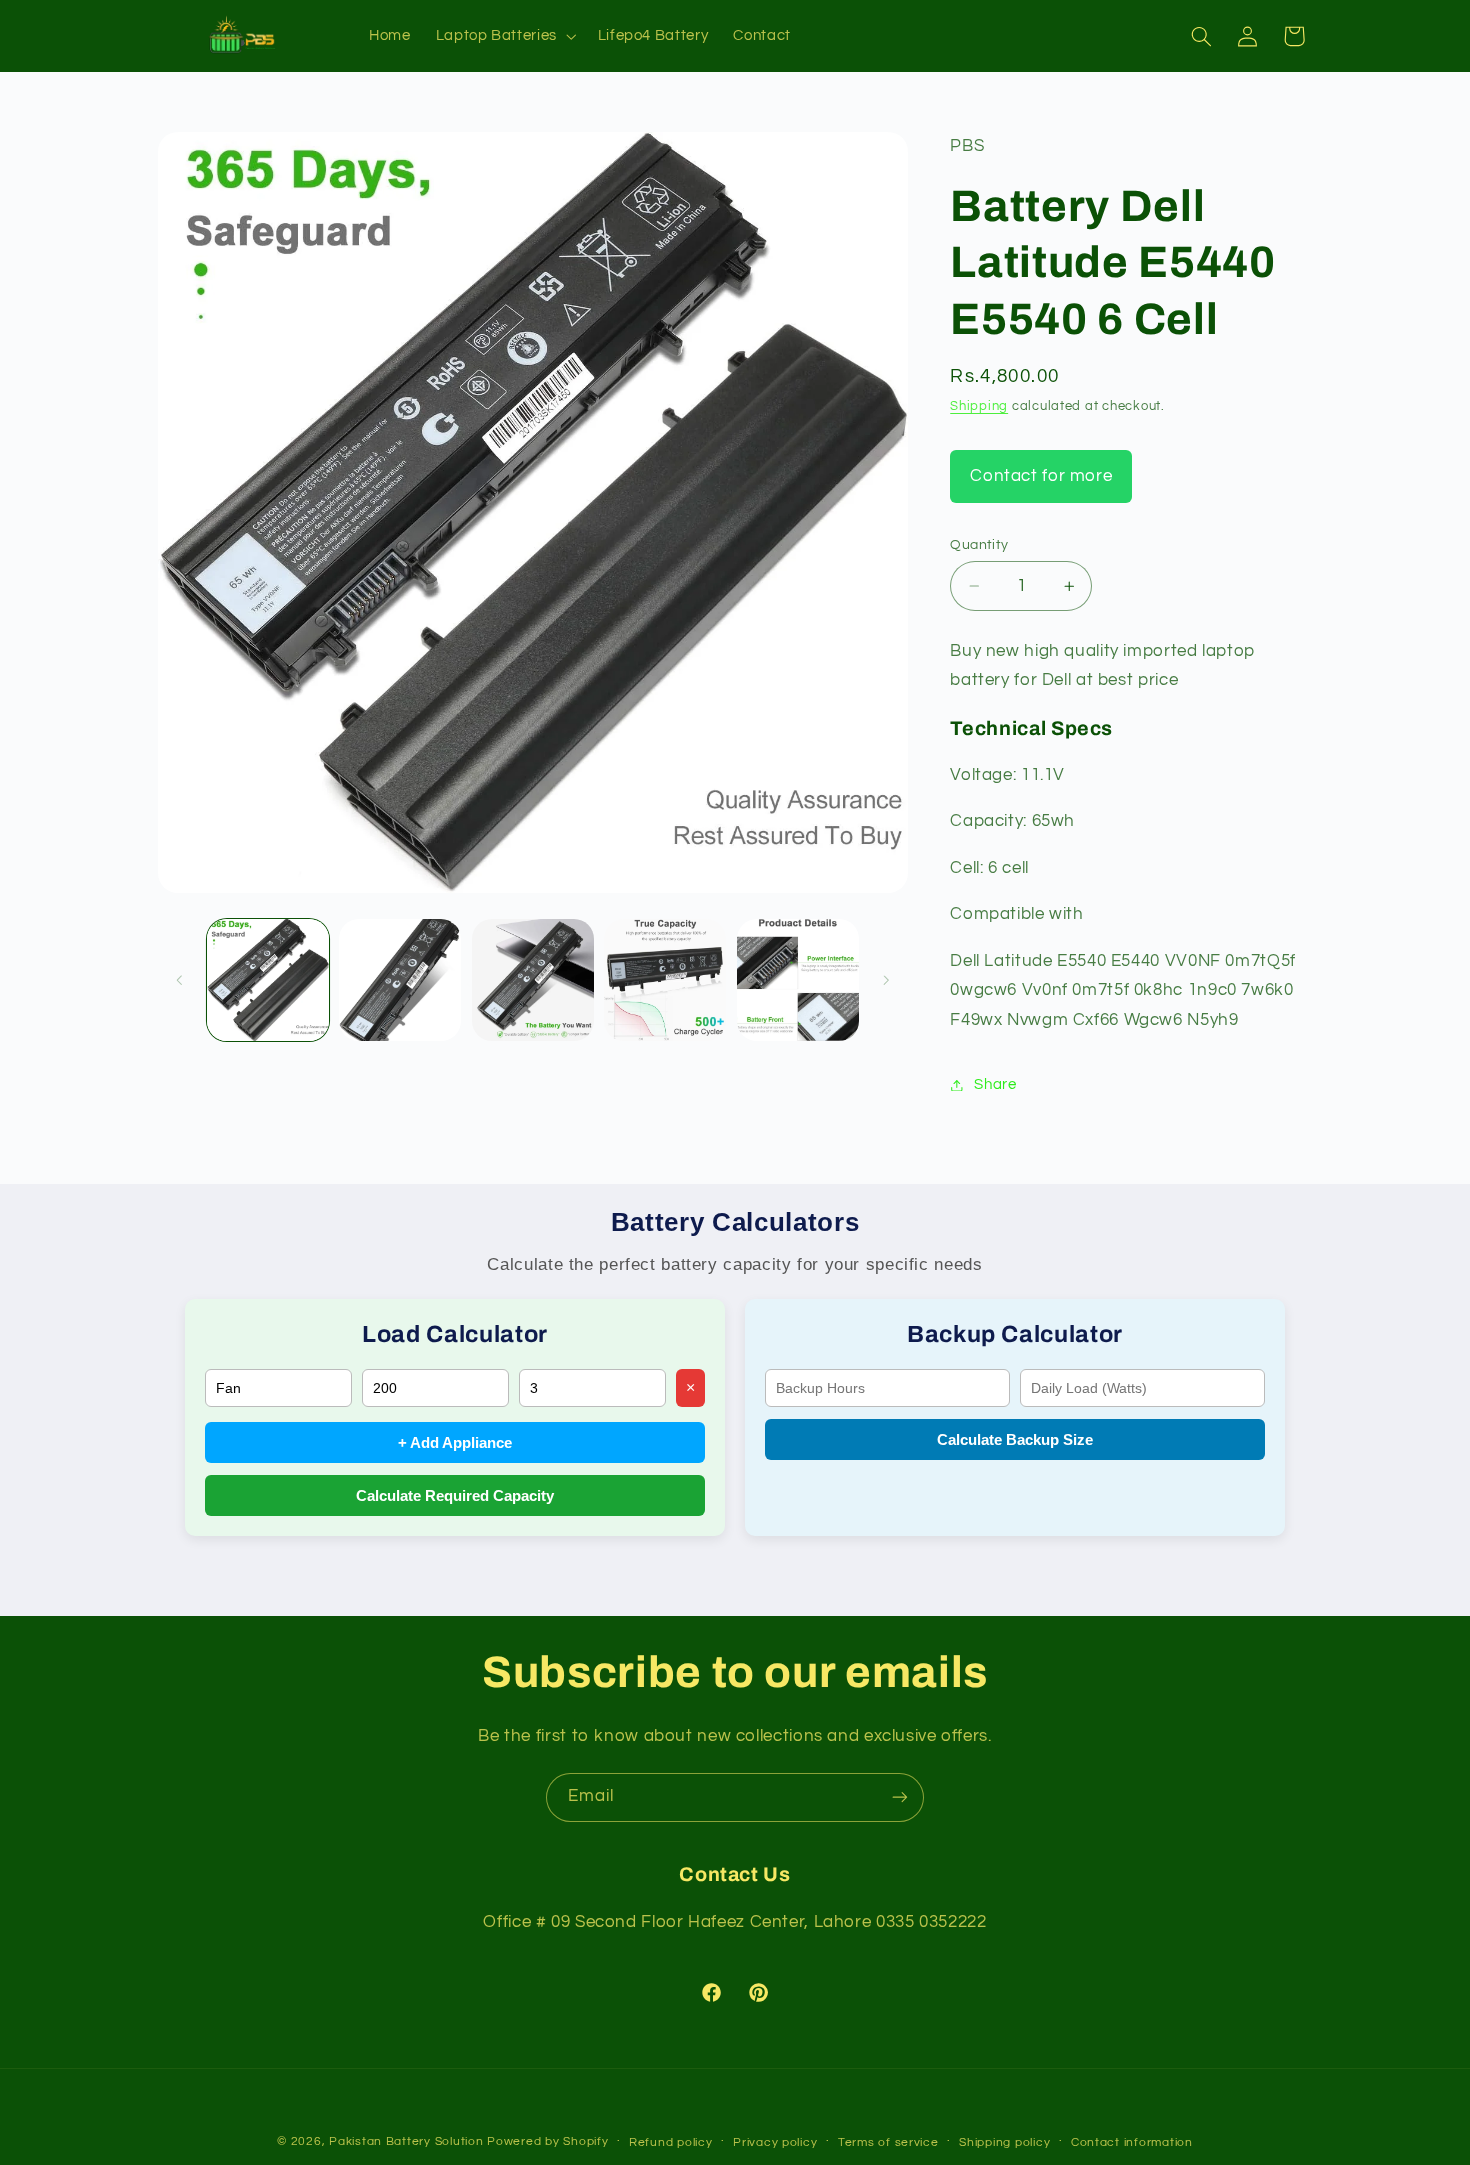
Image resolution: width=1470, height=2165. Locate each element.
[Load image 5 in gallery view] (798, 980)
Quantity (979, 545)
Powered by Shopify (547, 2141)
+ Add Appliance (455, 1442)
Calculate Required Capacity (455, 1495)
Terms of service (888, 2142)
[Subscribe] (900, 1797)
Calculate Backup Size (1015, 1439)
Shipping (979, 407)
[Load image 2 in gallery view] (400, 980)
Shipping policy (1004, 2142)
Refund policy (671, 2142)
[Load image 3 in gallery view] (533, 980)
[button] (504, 36)
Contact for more (1041, 476)
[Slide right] (886, 980)
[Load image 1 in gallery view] (268, 980)
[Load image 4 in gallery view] (665, 980)
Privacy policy (775, 2142)
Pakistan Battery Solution (406, 2141)
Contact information (1132, 2142)
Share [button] (995, 1084)
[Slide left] (180, 980)
